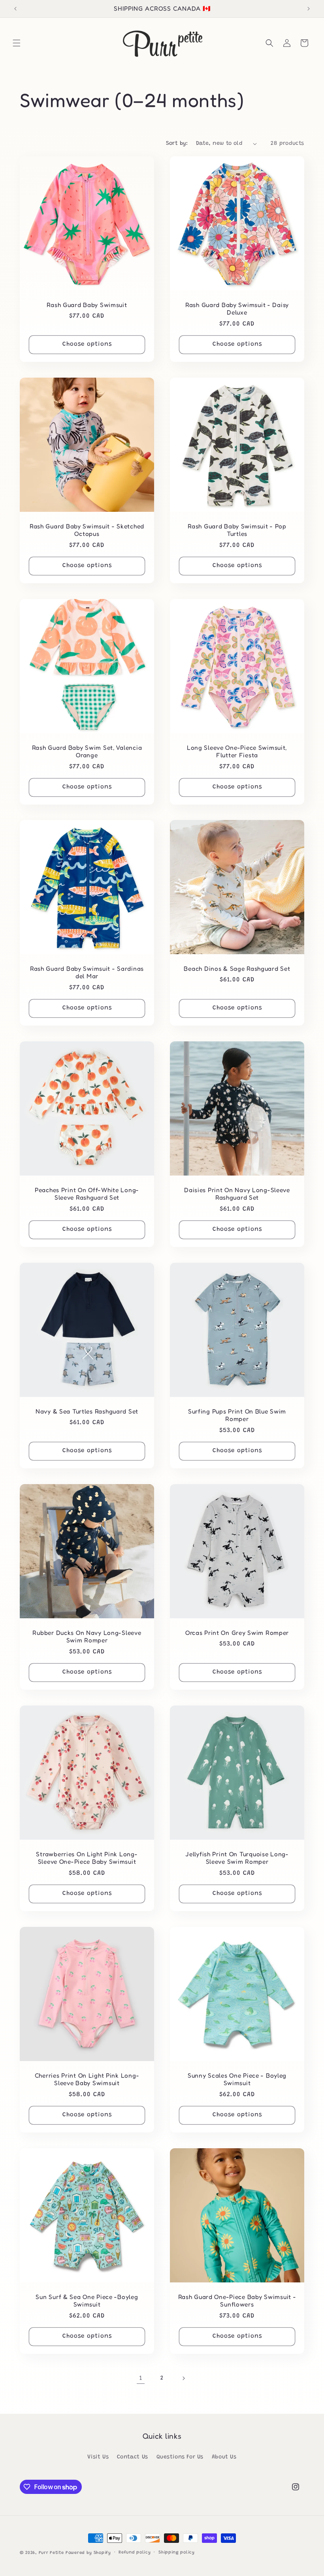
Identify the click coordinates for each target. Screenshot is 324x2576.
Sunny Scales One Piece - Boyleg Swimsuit (237, 2079)
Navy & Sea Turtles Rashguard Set (87, 1411)
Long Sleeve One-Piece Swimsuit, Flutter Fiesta (237, 751)
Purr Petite (51, 2553)
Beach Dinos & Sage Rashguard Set (237, 969)
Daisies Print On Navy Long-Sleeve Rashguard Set (237, 1194)
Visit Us (98, 2457)
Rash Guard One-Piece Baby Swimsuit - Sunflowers (237, 2301)
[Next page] (183, 2378)
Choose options (87, 344)
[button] (17, 43)
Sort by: (177, 144)
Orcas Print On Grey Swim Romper (237, 1633)
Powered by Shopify (88, 2553)
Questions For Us (180, 2457)
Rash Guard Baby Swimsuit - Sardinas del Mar (87, 972)
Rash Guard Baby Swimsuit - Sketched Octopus (87, 530)
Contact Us (133, 2457)
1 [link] (141, 2378)
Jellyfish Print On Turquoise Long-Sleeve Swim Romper (237, 1858)
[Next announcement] (309, 9)
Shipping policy (177, 2553)
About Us (224, 2457)
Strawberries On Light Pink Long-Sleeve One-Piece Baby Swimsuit (87, 1858)
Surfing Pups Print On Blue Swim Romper (237, 1415)
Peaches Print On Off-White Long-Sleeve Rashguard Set (87, 1194)
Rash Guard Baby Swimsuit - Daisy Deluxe (237, 309)
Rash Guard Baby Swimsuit (87, 305)
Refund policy (135, 2553)
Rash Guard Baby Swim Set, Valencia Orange (87, 751)
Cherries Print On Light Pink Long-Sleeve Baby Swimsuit (87, 2079)
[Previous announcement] (15, 9)
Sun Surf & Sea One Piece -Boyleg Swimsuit (87, 2301)
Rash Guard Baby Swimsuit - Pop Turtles (237, 530)
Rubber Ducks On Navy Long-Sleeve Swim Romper (87, 1636)
